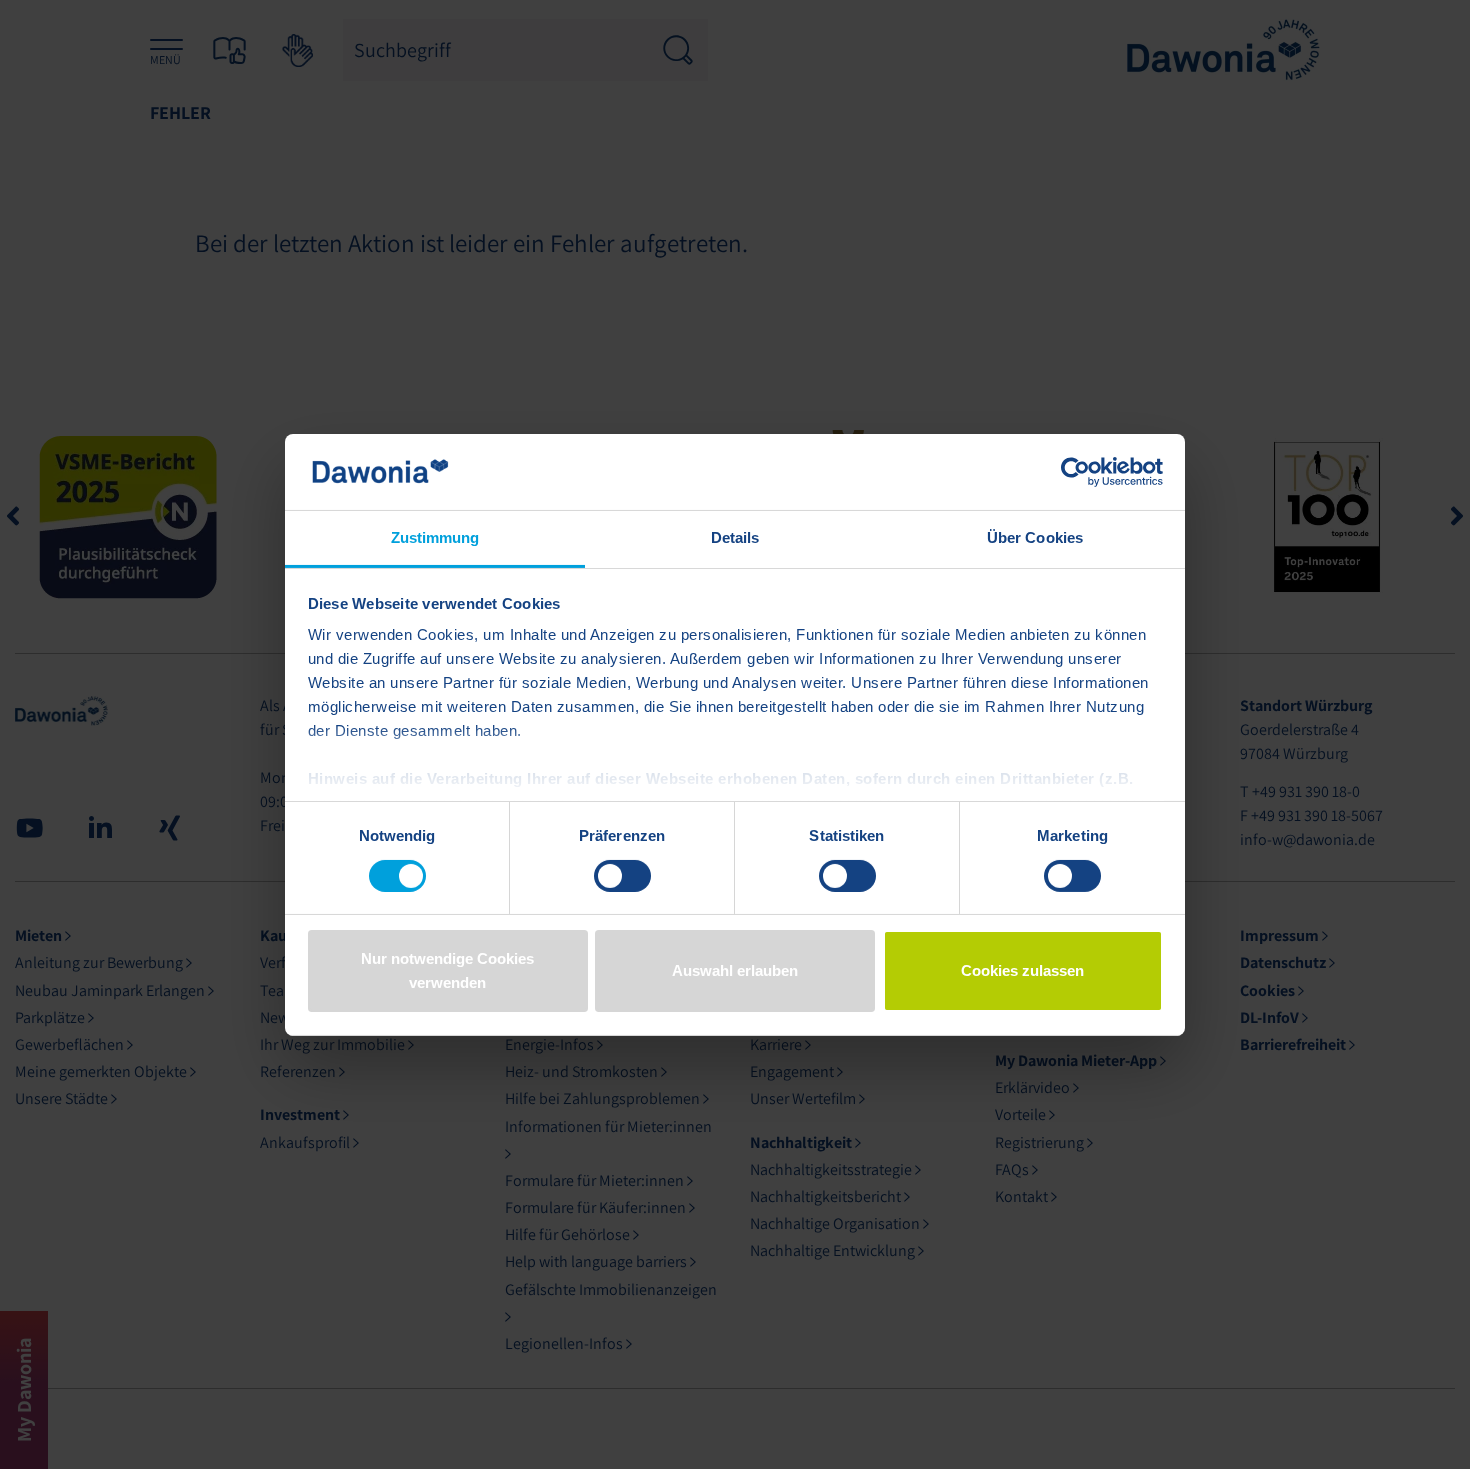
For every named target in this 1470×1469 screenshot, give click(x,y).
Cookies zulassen (1022, 970)
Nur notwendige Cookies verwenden (447, 970)
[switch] (622, 876)
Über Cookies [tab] (1035, 537)
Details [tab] (735, 537)
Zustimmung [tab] (435, 537)
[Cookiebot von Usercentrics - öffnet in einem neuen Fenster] (1075, 472)
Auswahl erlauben (735, 970)
